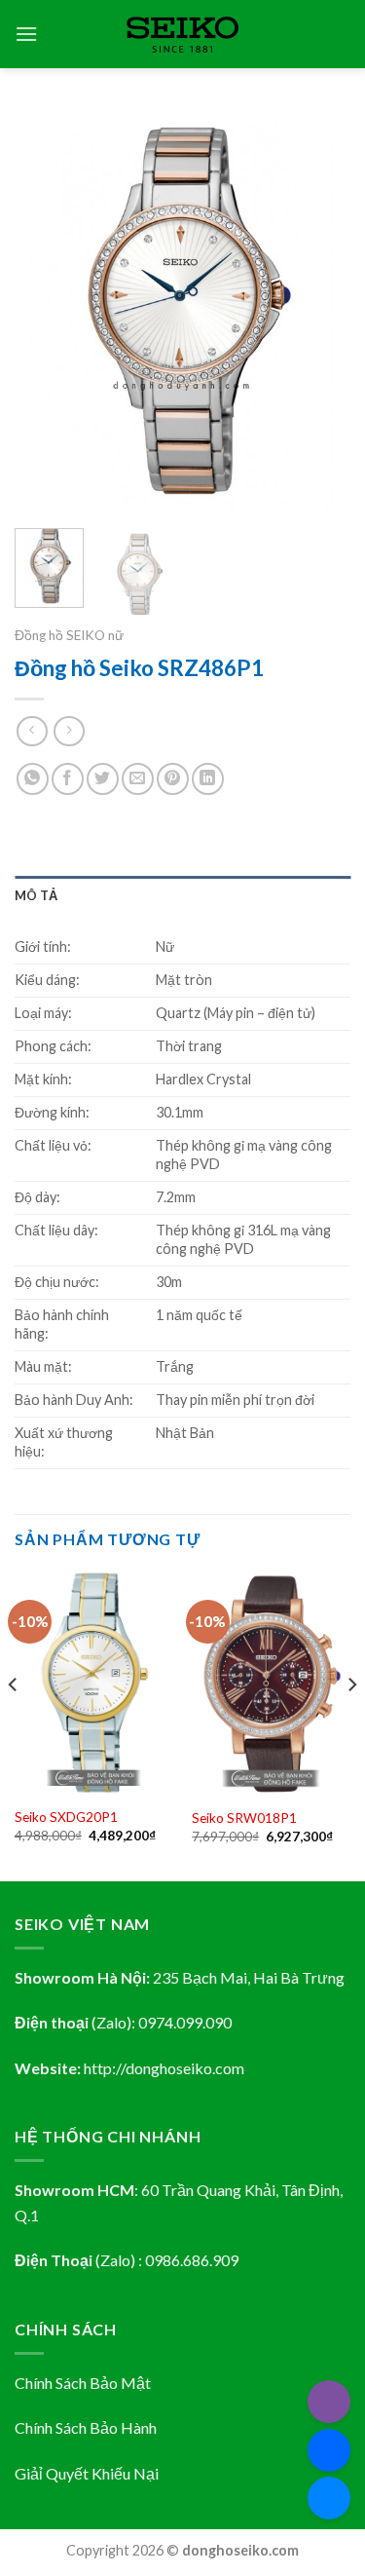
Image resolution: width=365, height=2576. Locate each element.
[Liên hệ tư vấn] (329, 2498)
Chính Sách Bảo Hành (86, 2427)
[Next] (319, 311)
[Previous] (46, 311)
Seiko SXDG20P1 (66, 1817)
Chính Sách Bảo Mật (83, 2383)
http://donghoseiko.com (164, 2068)
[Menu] (26, 34)
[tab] (182, 895)
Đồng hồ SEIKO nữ (69, 635)
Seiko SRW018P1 (244, 1818)
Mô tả (36, 895)
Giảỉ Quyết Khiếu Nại (87, 2473)
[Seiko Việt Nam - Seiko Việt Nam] (182, 35)
